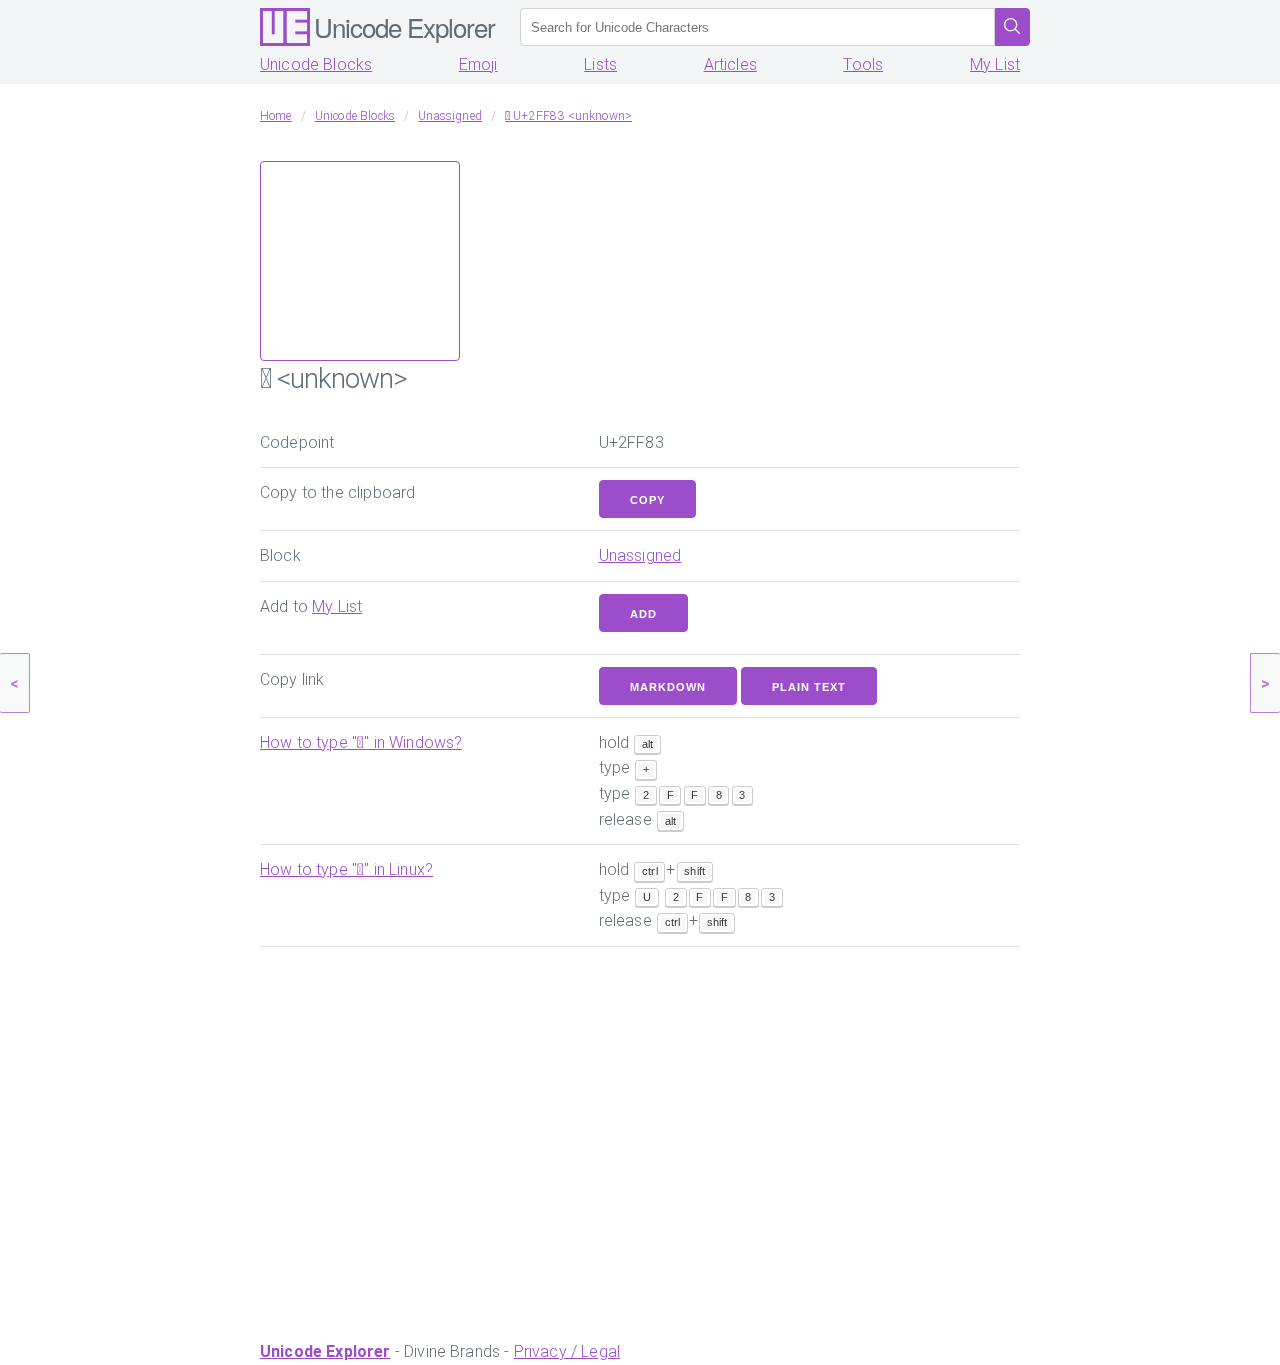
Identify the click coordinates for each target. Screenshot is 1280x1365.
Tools (863, 64)
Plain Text (809, 687)
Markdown (668, 687)
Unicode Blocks (316, 64)
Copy (647, 500)
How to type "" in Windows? (361, 742)
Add (643, 614)
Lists (600, 64)
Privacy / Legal (567, 1351)
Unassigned (640, 555)
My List (995, 64)
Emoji (478, 64)
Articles (730, 64)
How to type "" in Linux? (346, 869)
